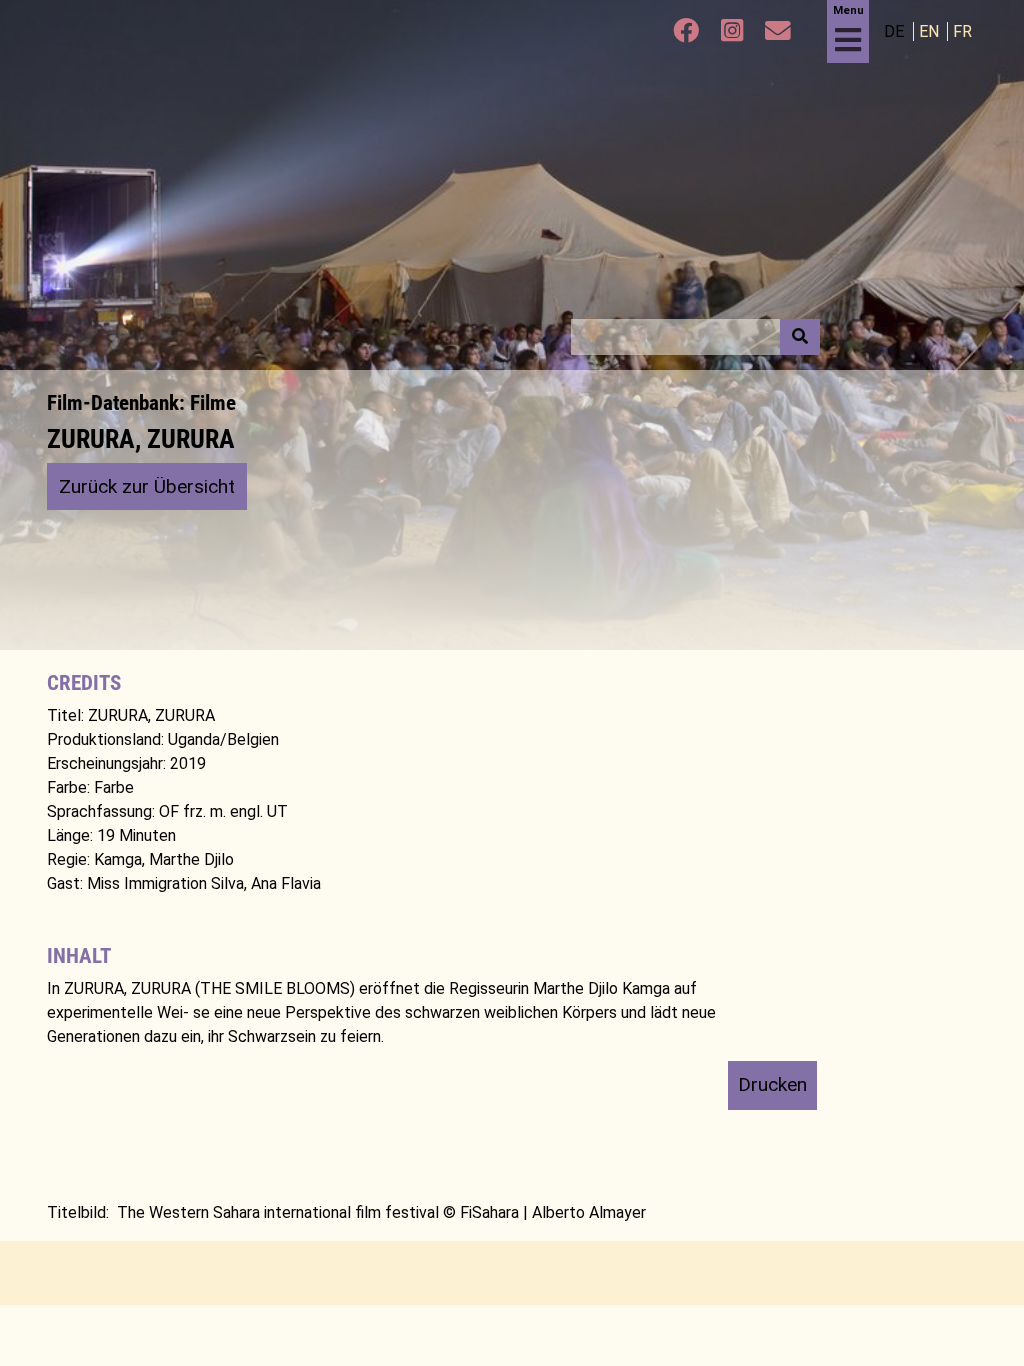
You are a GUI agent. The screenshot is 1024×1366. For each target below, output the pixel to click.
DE (896, 31)
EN (931, 31)
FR (962, 31)
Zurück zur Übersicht (147, 486)
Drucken (772, 1084)
